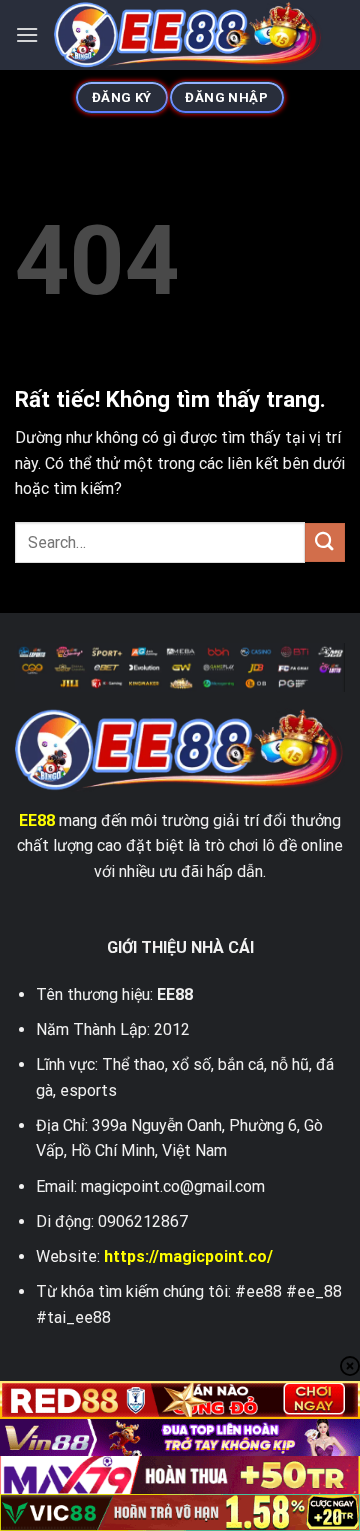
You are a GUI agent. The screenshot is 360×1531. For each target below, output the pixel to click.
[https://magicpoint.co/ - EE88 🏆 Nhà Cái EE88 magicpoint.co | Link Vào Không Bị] (188, 35)
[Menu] (27, 34)
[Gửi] (325, 542)
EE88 (37, 820)
